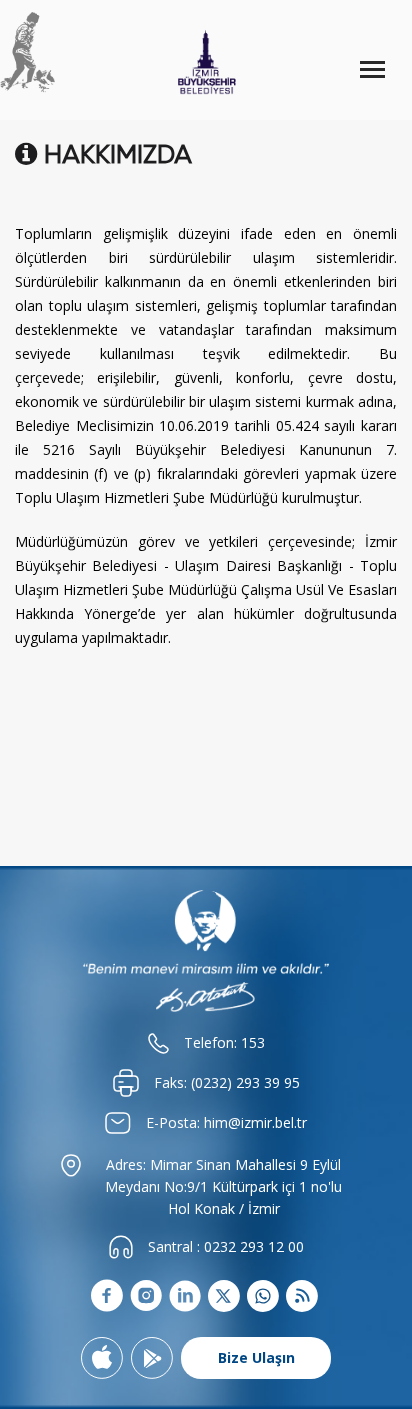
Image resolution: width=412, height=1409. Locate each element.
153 (253, 1042)
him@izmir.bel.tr (255, 1122)
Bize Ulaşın (256, 1357)
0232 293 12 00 (254, 1246)
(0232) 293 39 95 (245, 1082)
